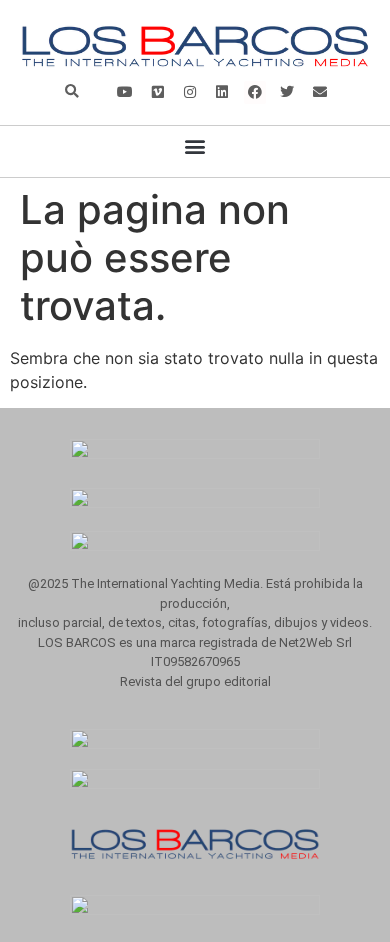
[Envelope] (319, 92)
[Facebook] (255, 92)
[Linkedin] (222, 92)
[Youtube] (125, 92)
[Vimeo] (158, 92)
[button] (71, 92)
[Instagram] (190, 92)
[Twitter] (287, 92)
